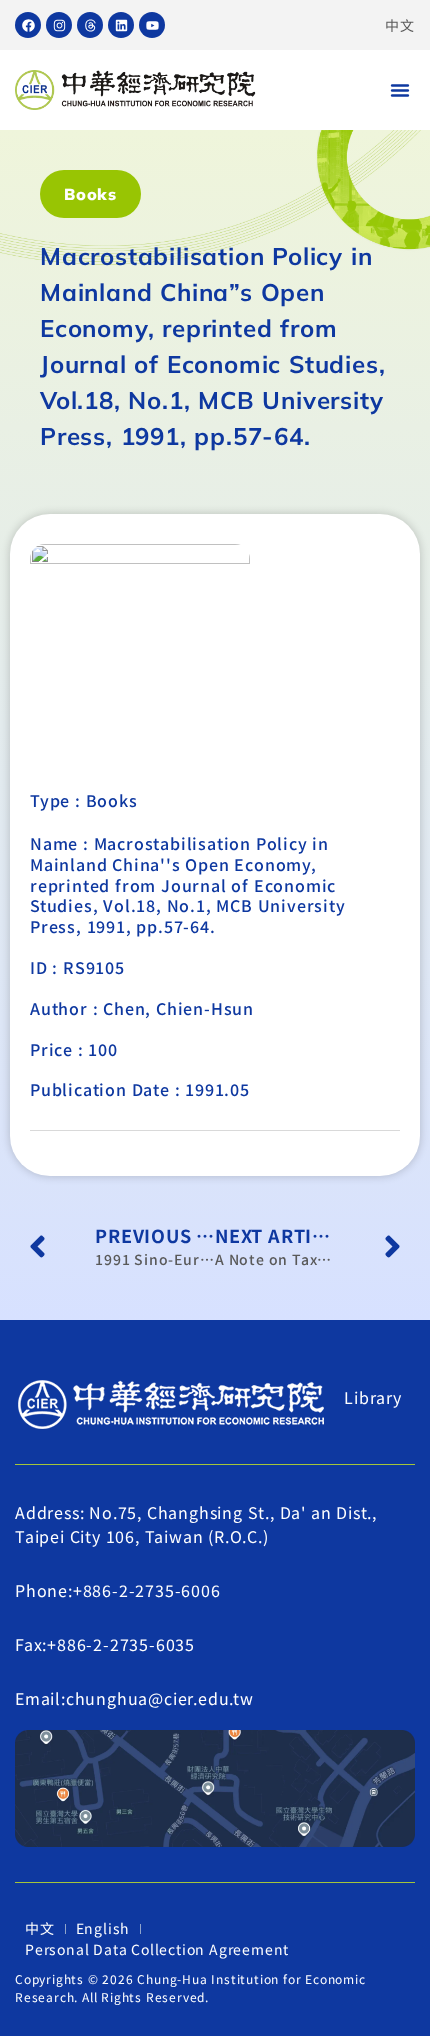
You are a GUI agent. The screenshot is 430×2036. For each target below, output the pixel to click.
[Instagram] (59, 25)
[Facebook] (28, 25)
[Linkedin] (121, 25)
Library (373, 1397)
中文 (400, 25)
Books (90, 194)
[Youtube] (152, 25)
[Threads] (90, 25)
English (103, 1928)
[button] (400, 90)
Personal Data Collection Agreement (157, 1949)
